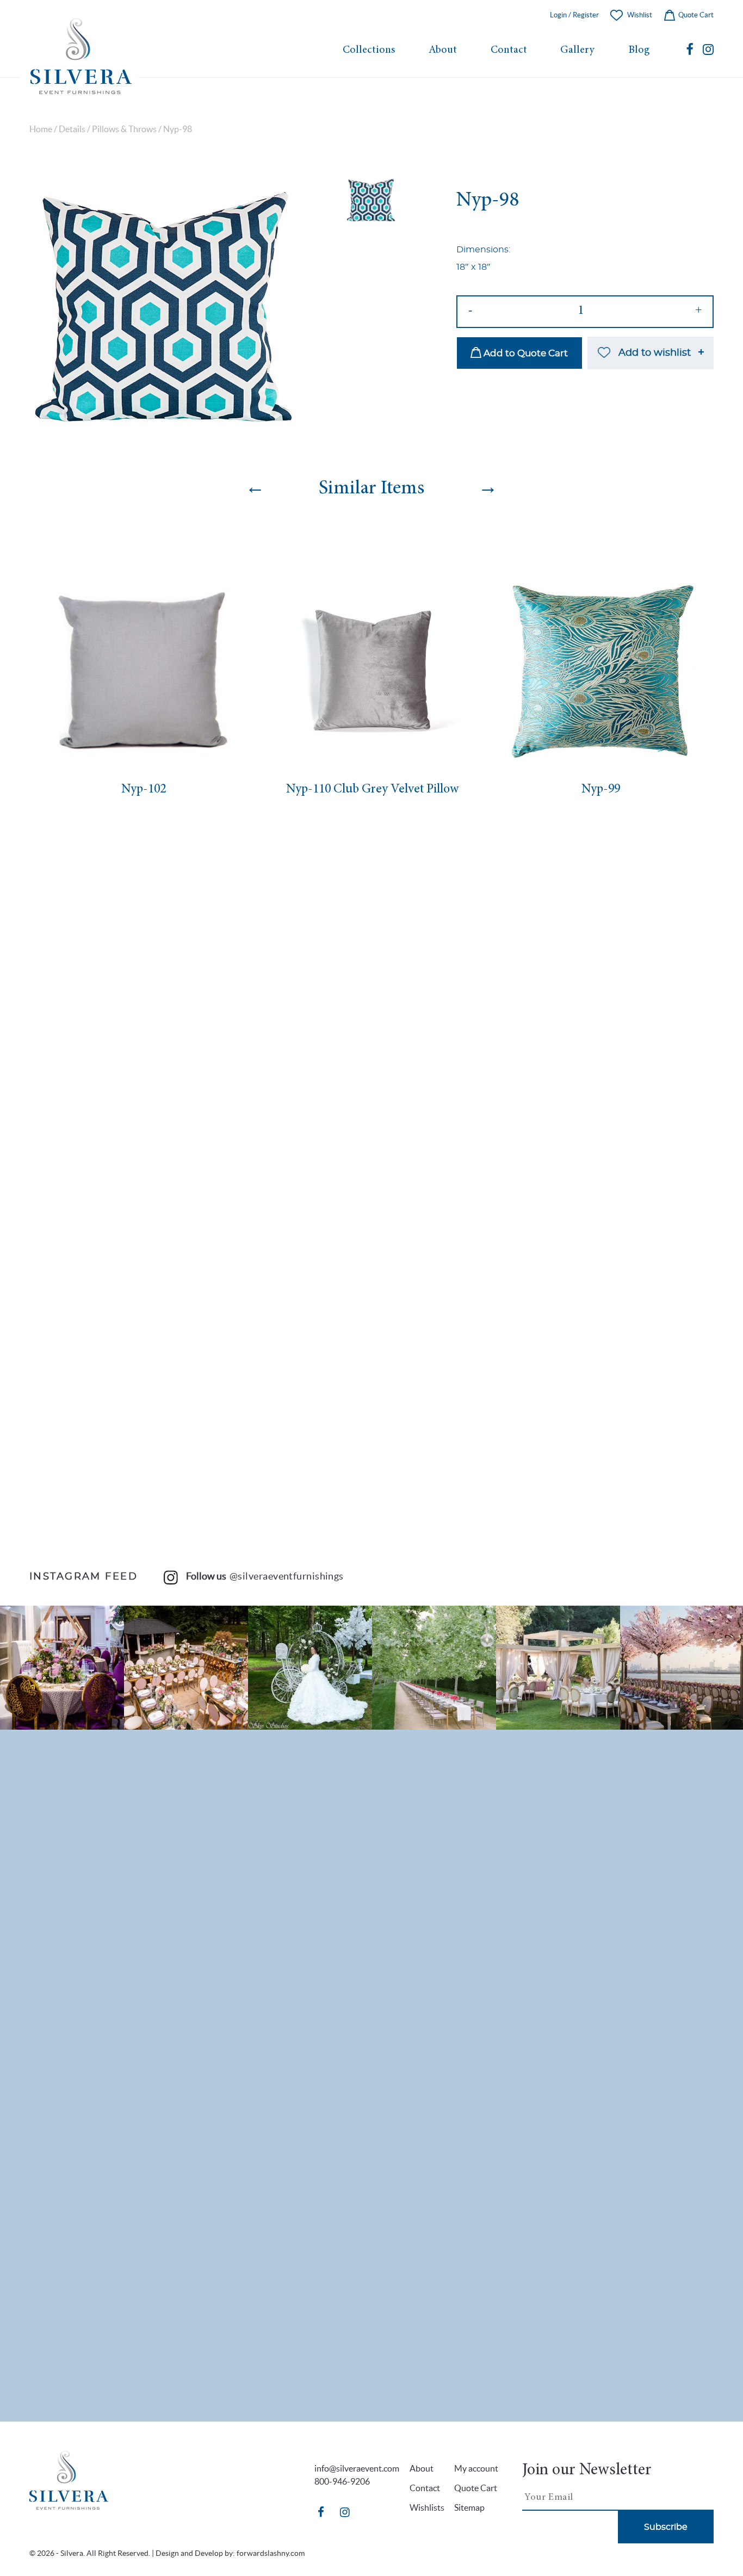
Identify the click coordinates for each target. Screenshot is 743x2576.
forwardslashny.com (271, 2553)
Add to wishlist (655, 353)
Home (41, 129)
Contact (509, 50)
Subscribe (666, 2527)
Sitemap (469, 2507)
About (443, 50)
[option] (163, 309)
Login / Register (574, 15)
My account (476, 2468)
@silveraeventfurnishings (287, 1576)
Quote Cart (695, 15)
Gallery (577, 50)
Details (72, 129)
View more (62, 1668)
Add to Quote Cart (525, 353)
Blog (639, 50)
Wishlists (427, 2507)
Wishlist (640, 15)
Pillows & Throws (124, 129)
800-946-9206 (342, 2481)
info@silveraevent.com (357, 2468)
